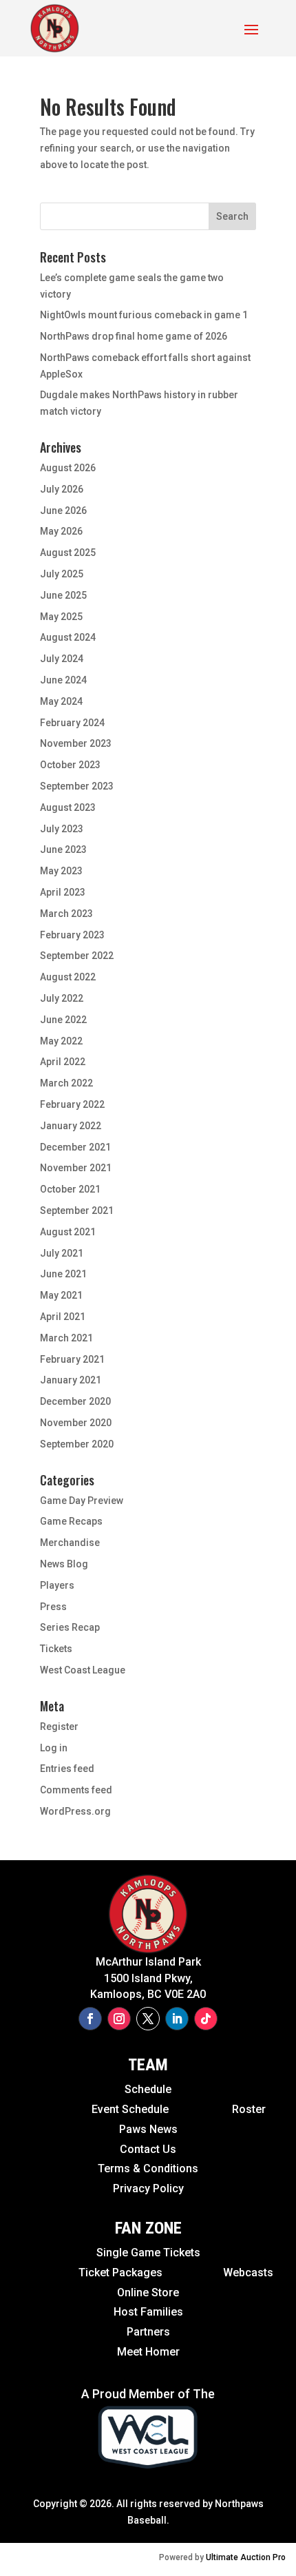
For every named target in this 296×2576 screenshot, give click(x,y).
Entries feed (67, 1769)
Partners (148, 2332)
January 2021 (71, 1380)
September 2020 (77, 1444)
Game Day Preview (82, 1501)
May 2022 (61, 1041)
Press (53, 1607)
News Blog (64, 1564)
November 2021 (76, 1168)
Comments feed (76, 1790)
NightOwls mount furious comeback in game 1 (144, 315)
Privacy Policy (148, 2188)
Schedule (148, 2089)
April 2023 (63, 892)
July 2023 (62, 829)
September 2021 (77, 1210)
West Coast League (83, 1670)
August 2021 (68, 1232)
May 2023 (61, 871)
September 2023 (77, 786)
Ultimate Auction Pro (246, 2557)
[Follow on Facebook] (90, 2019)
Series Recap (70, 1627)
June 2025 (63, 595)
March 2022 (66, 1083)
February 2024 (72, 723)
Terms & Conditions (148, 2168)
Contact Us (148, 2149)
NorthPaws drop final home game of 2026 (134, 336)
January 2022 (71, 1126)
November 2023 (76, 743)
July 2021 (62, 1253)
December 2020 (75, 1401)
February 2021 (72, 1359)
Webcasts (248, 2273)
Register (59, 1727)
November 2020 (76, 1423)
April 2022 (63, 1062)
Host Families (148, 2312)
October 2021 (70, 1189)
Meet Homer (148, 2352)
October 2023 (70, 765)
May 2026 (61, 531)
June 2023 (63, 849)
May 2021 (61, 1295)
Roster (249, 2109)
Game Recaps (71, 1521)
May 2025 (61, 617)
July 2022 (62, 998)
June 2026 (63, 511)
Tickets (56, 1649)
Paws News (148, 2129)
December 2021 (75, 1147)
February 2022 (72, 1104)
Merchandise (70, 1543)
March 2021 (66, 1338)
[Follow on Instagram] (119, 2019)
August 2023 (68, 807)
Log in (54, 1748)
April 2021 (63, 1317)
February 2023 (72, 935)
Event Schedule (100, 2109)
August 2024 (68, 637)
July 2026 (62, 489)
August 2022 (68, 977)
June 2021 (63, 1274)
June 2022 (63, 1020)
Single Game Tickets (148, 2253)
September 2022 (77, 956)
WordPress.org (75, 1811)
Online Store (148, 2292)
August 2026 (68, 468)
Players (57, 1585)
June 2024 (63, 680)
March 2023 (66, 914)
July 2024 (62, 659)
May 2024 (61, 701)
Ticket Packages (123, 2273)
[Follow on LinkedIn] (177, 2019)
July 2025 (62, 574)
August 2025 (68, 553)
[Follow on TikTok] (206, 2019)
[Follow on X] (148, 2019)
